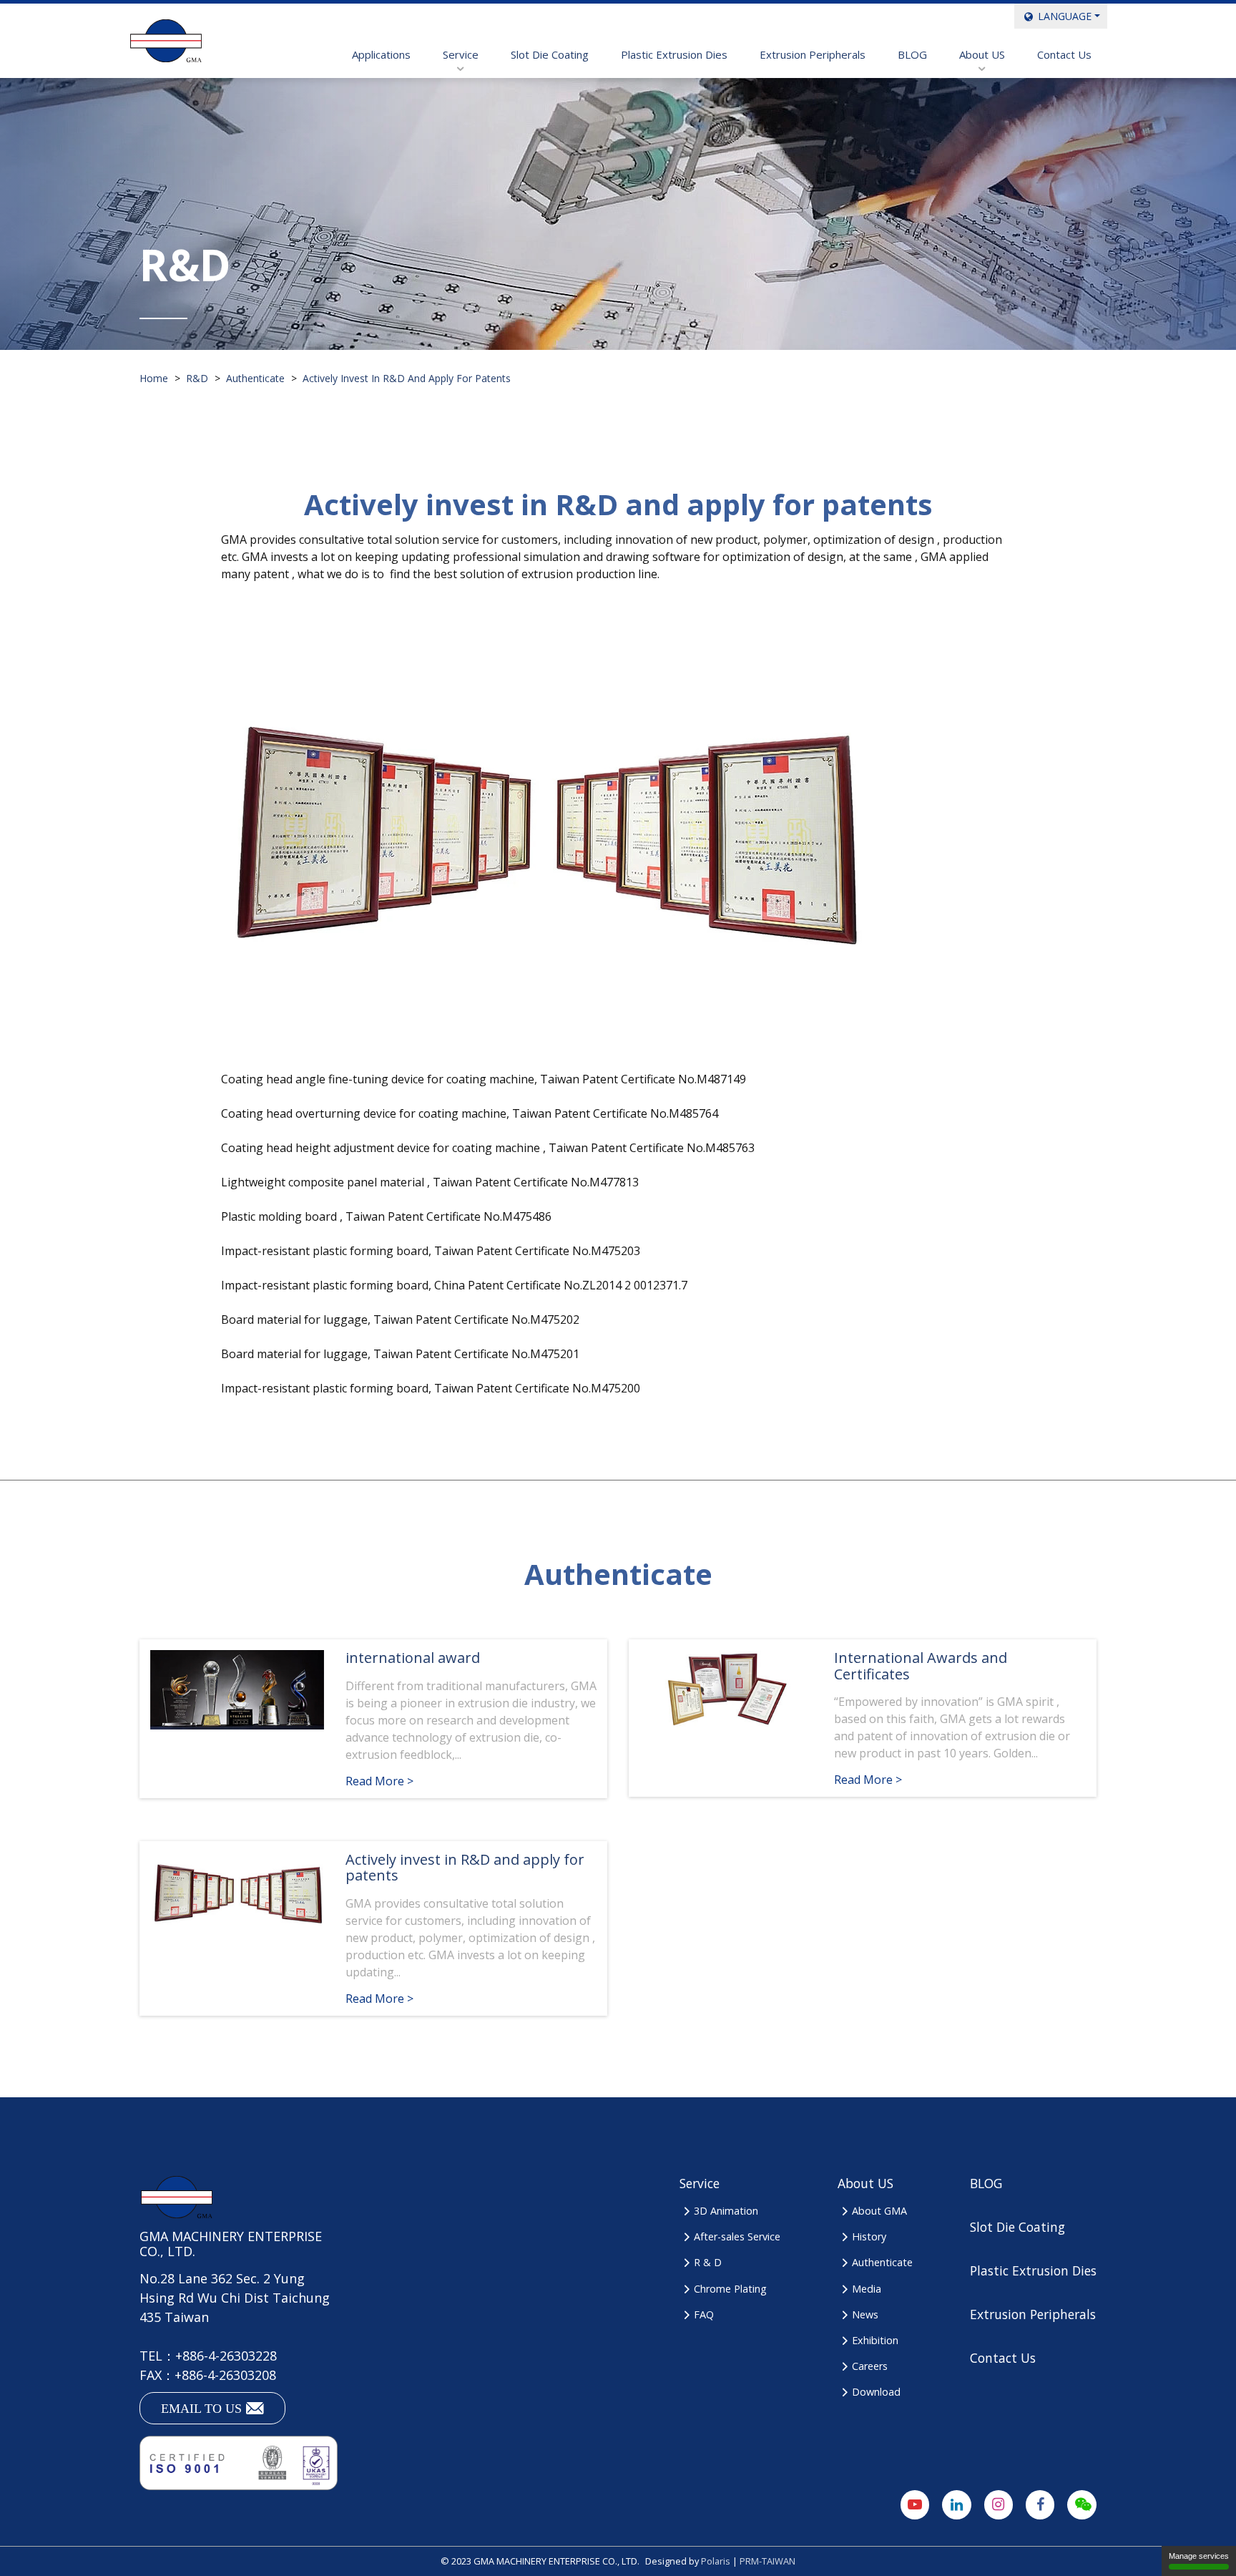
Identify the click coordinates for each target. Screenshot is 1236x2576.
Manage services (1199, 2556)
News (865, 2314)
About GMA (879, 2211)
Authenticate (882, 2262)
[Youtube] (915, 2505)
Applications (381, 54)
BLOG (912, 54)
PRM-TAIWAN (767, 2561)
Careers (870, 2366)
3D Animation (726, 2211)
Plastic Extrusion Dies (674, 54)
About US (982, 54)
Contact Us (1064, 54)
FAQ (704, 2314)
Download (876, 2392)
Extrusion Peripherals (813, 54)
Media (867, 2289)
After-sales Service (737, 2236)
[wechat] (1082, 2505)
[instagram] (999, 2505)
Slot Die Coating (550, 54)
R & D (708, 2262)
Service (461, 54)
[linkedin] (957, 2505)
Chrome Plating (730, 2289)
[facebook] (1040, 2505)
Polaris (716, 2561)
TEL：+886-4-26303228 (208, 2356)
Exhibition (875, 2340)
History (869, 2236)
